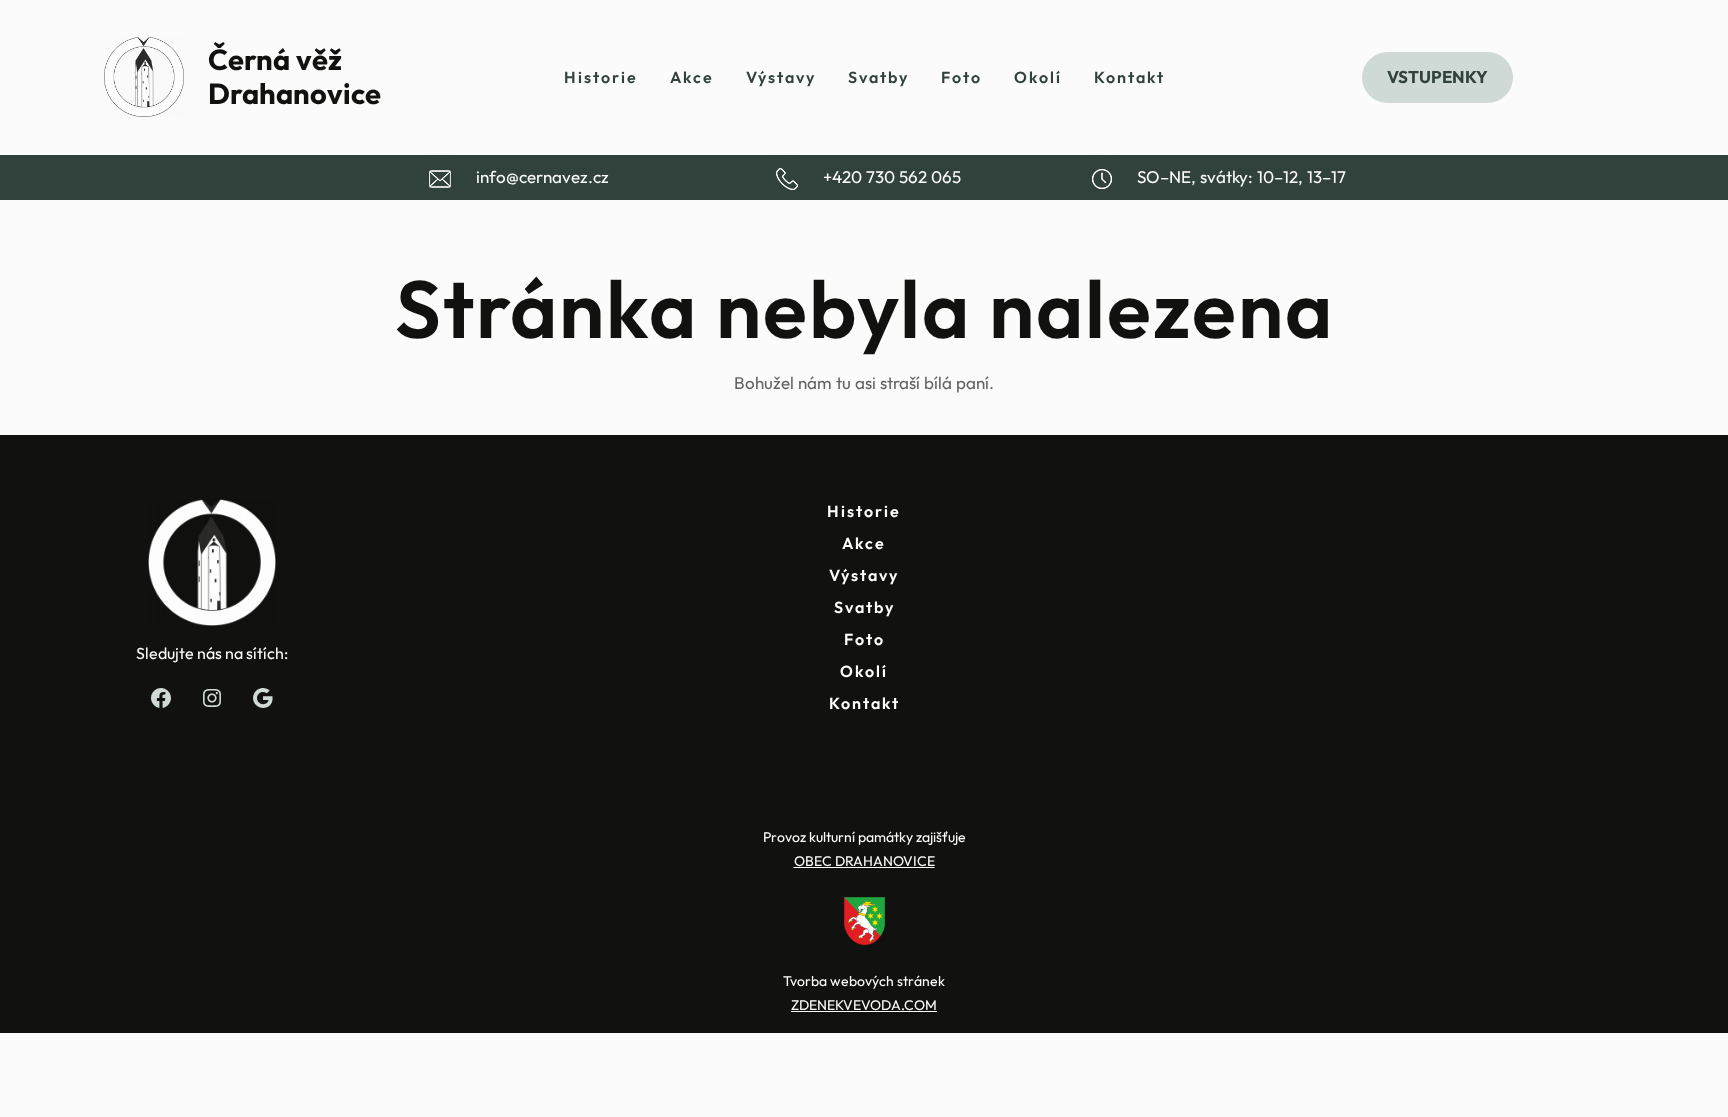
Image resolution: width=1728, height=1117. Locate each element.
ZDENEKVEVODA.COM (864, 1005)
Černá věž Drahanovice (294, 77)
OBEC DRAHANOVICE (864, 861)
